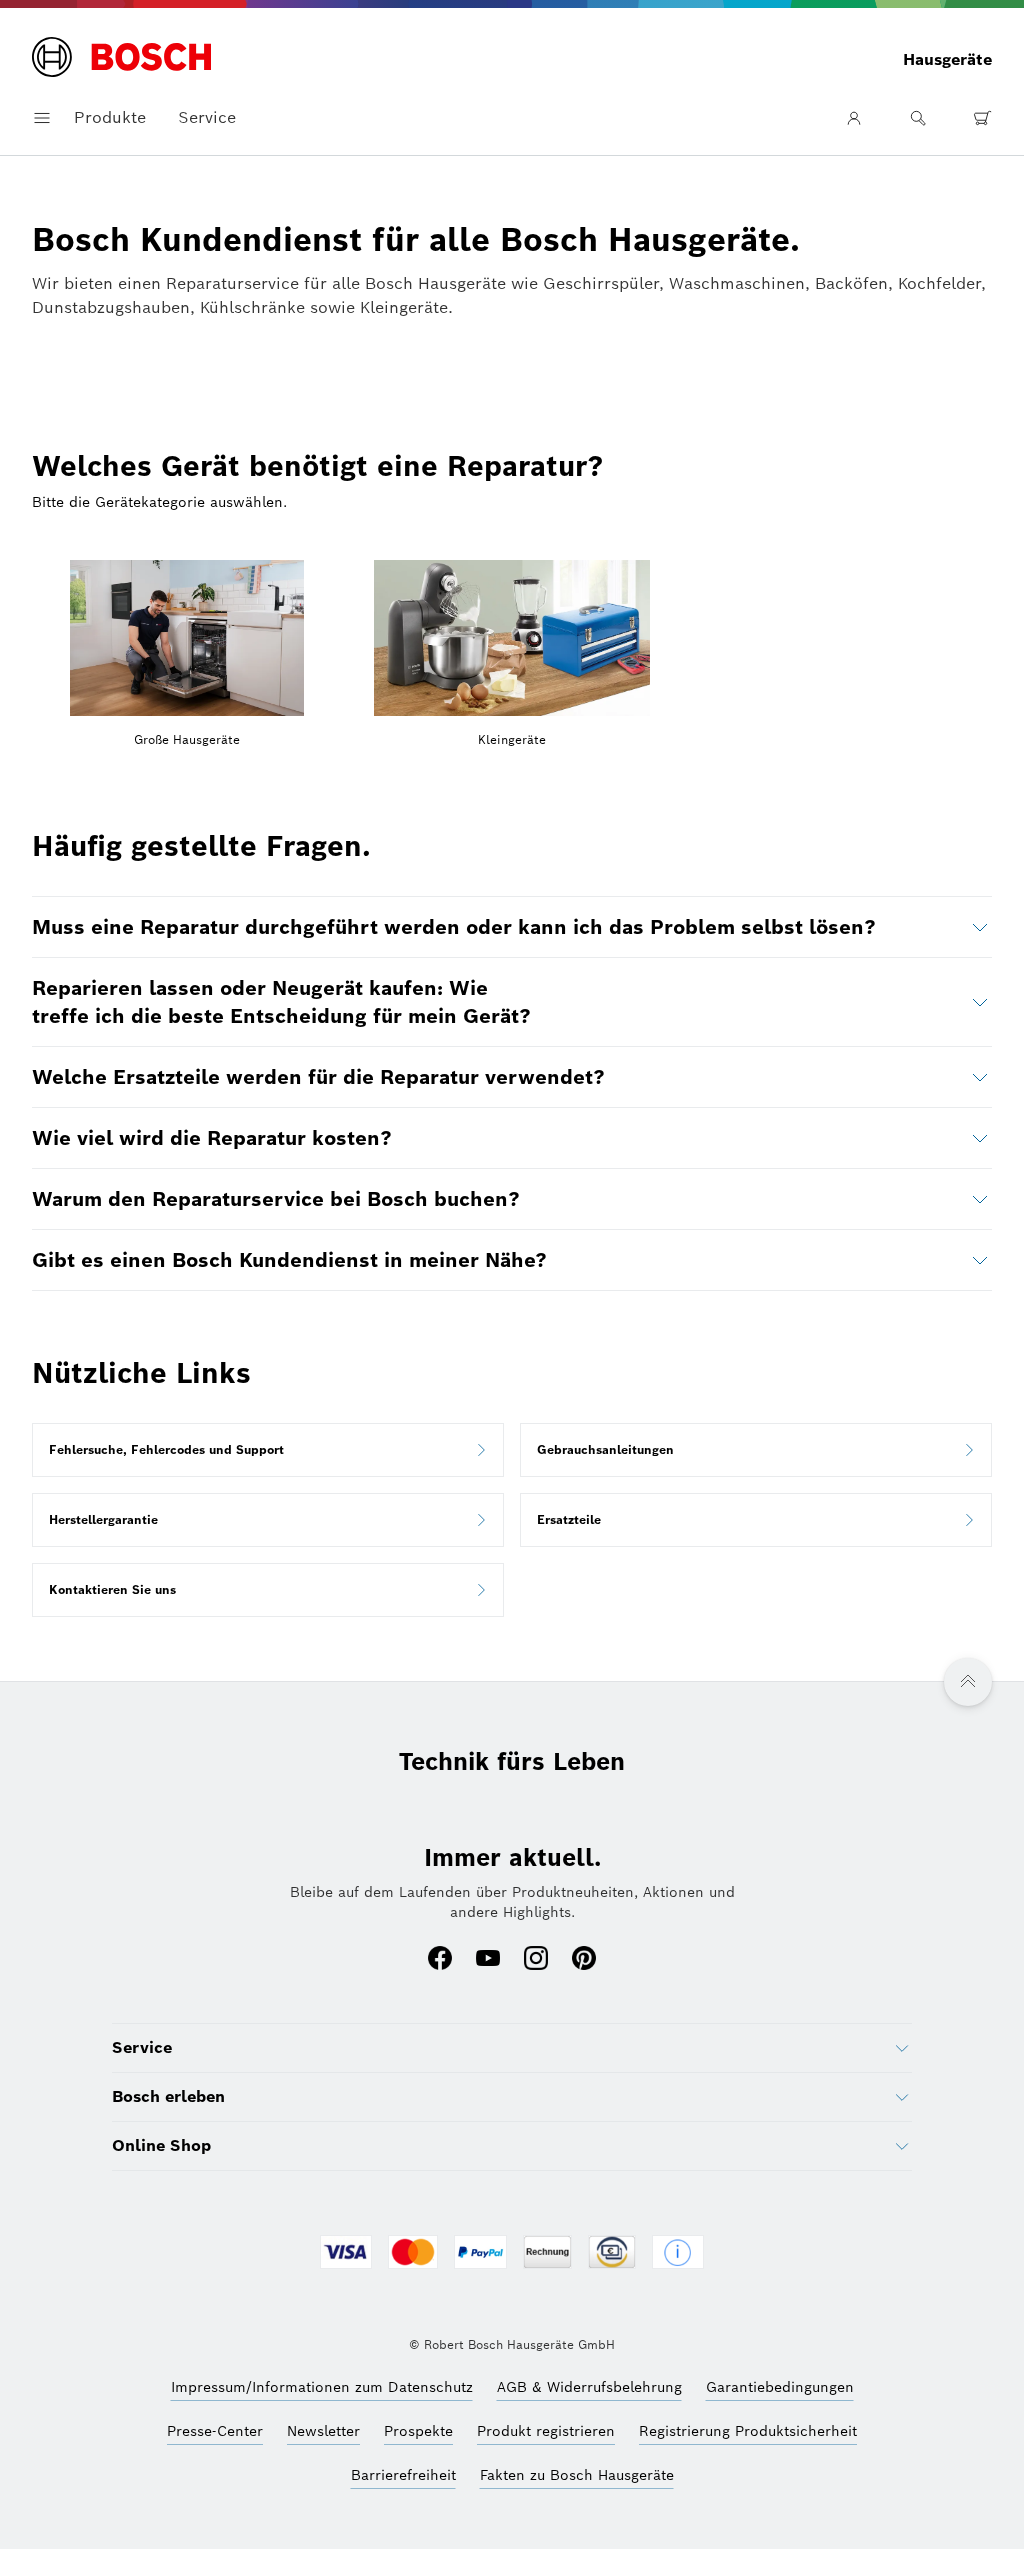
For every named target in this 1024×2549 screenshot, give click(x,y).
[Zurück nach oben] (968, 1682)
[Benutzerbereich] (854, 118)
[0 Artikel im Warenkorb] (982, 118)
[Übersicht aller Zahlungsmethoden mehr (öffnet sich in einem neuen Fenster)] (678, 2254)
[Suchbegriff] (918, 118)
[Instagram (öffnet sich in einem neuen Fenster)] (536, 1960)
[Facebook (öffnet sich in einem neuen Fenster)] (440, 1960)
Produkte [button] (110, 117)
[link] (268, 1450)
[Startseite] (121, 59)
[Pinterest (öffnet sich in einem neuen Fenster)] (584, 1960)
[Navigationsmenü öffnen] (42, 118)
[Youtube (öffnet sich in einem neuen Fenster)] (488, 1960)
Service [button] (207, 117)
